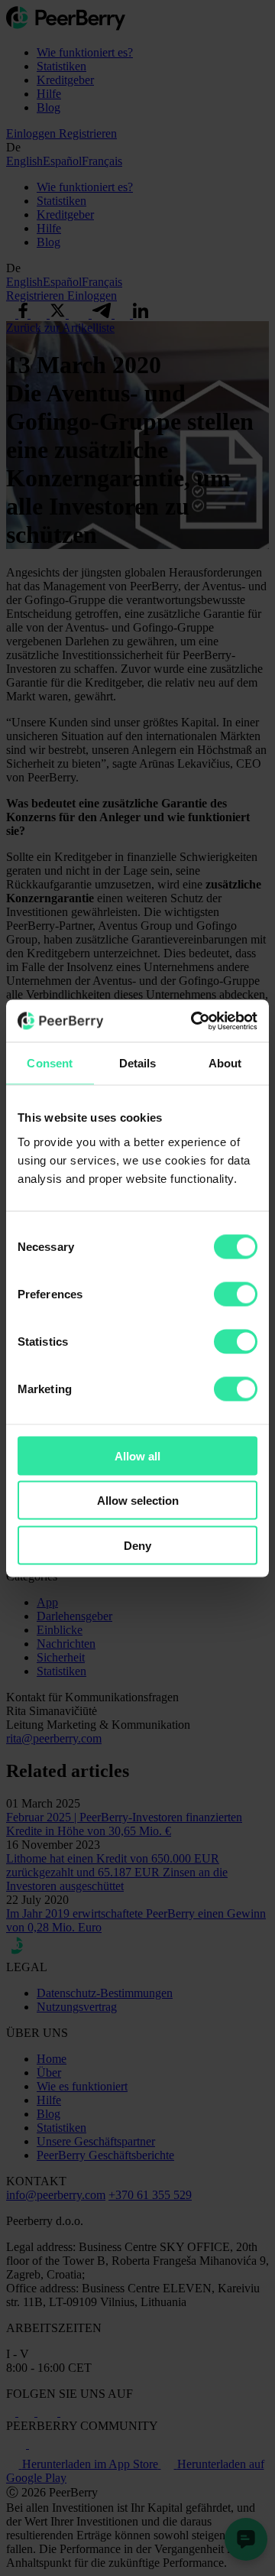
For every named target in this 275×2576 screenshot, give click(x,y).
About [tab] (225, 1063)
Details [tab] (138, 1063)
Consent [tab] (50, 1063)
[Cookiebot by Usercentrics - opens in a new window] (194, 1021)
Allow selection (138, 1501)
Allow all (137, 1455)
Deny (137, 1545)
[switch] (236, 1294)
